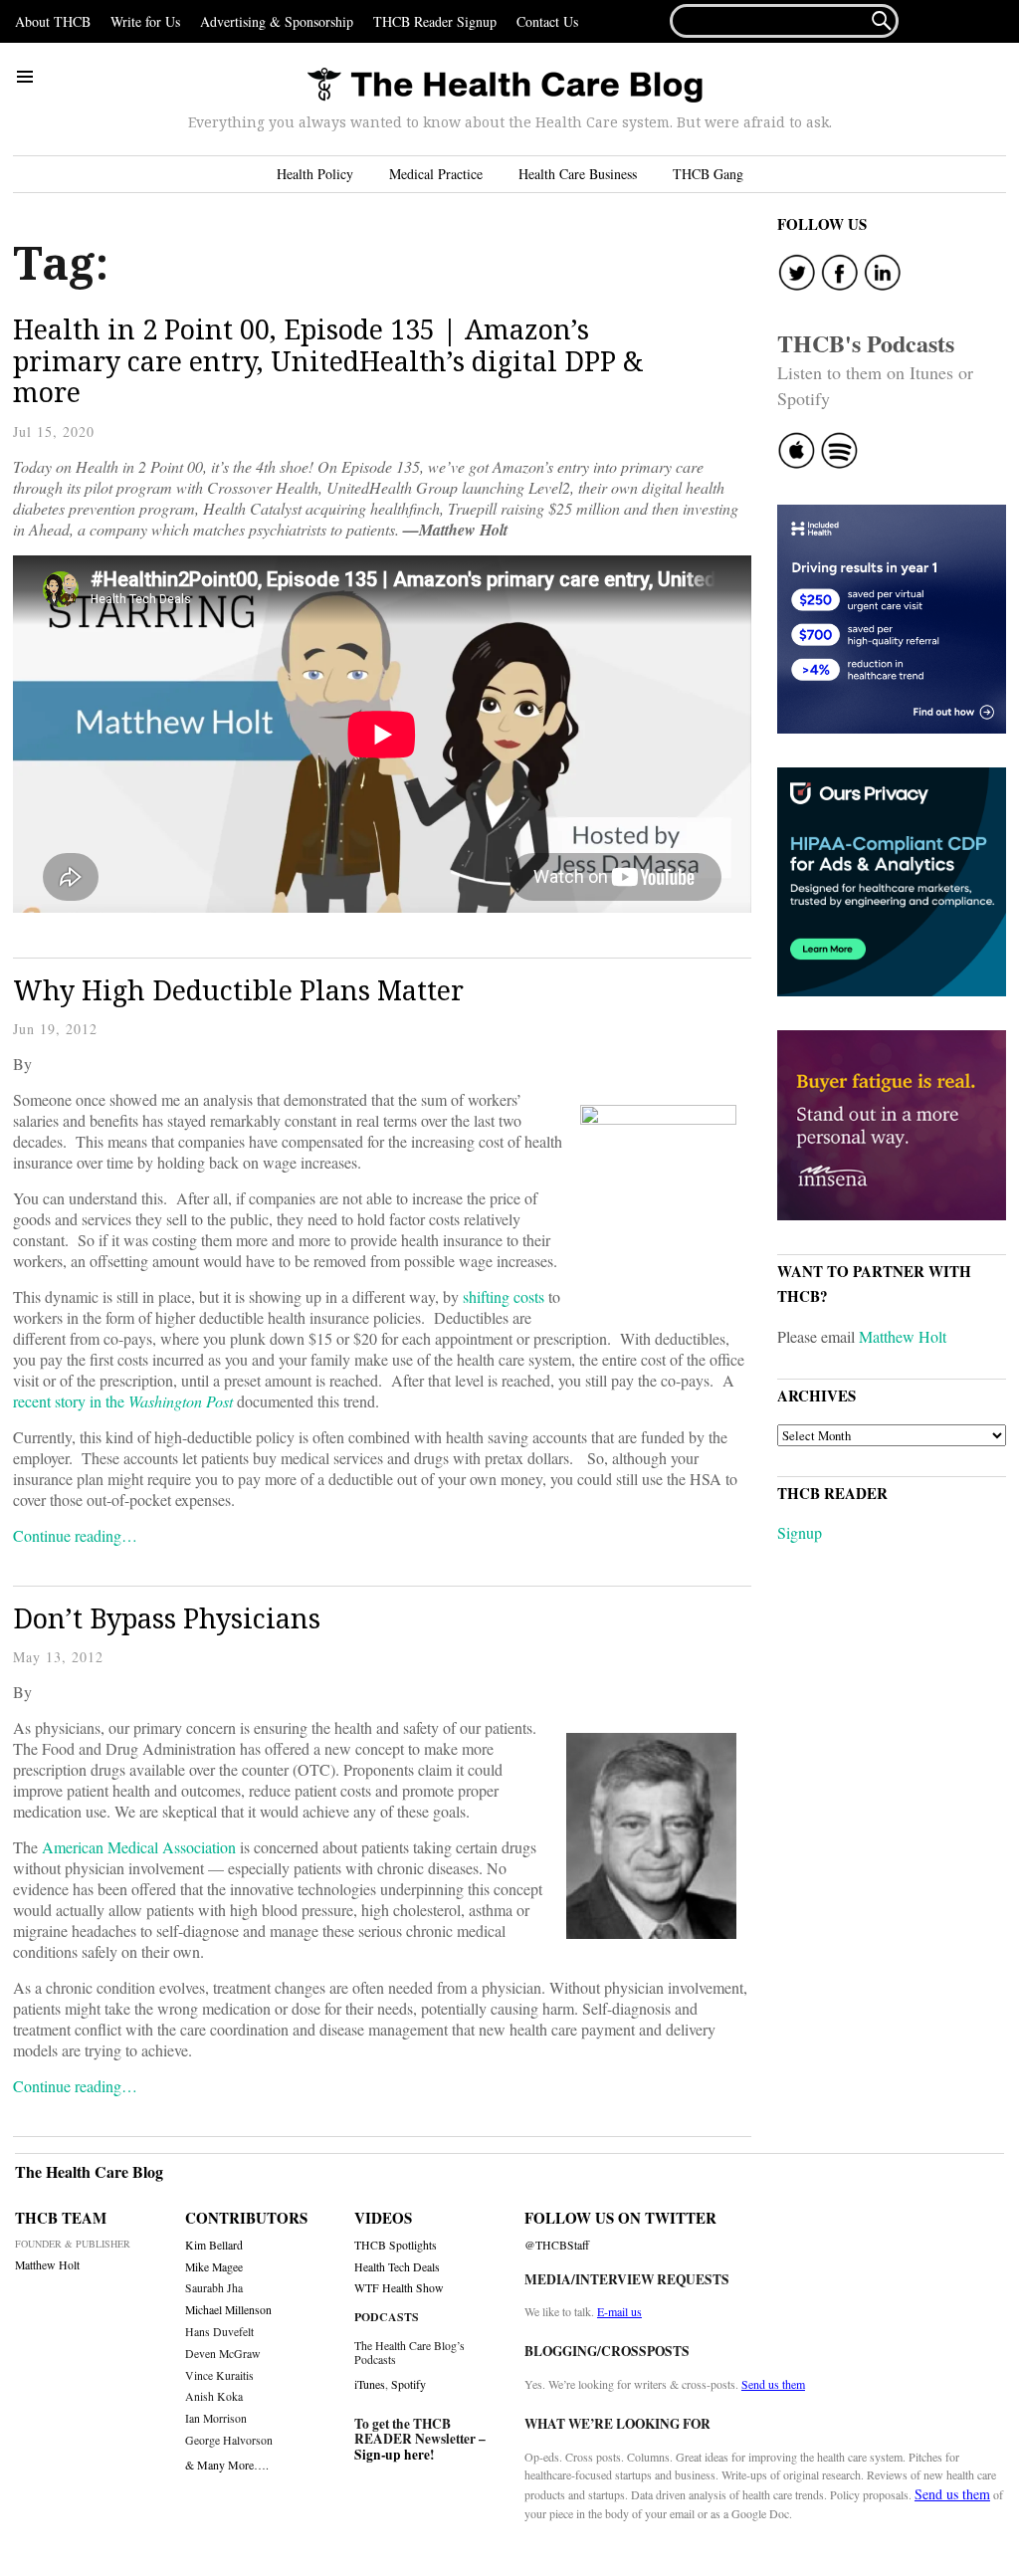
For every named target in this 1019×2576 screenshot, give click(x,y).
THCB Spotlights (396, 2245)
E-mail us (619, 2311)
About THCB (53, 21)
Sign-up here (392, 2455)
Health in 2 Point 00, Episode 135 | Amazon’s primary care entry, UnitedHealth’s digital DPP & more (328, 360)
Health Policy (315, 174)
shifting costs (504, 1296)
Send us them (773, 2384)
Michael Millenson (228, 2310)
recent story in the (123, 1401)
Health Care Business (578, 174)
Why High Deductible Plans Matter (238, 990)
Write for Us (145, 21)
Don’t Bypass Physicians (167, 1618)
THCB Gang (708, 174)
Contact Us (547, 21)
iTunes (370, 2384)
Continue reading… (75, 1535)
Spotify (408, 2384)
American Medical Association (139, 1847)
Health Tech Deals (397, 2267)
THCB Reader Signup (435, 21)
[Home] (505, 86)
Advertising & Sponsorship (277, 21)
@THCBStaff (557, 2245)
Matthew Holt (903, 1336)
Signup (800, 1532)
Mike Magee (214, 2267)
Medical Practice (436, 174)
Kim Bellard (214, 2245)
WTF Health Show (399, 2288)
